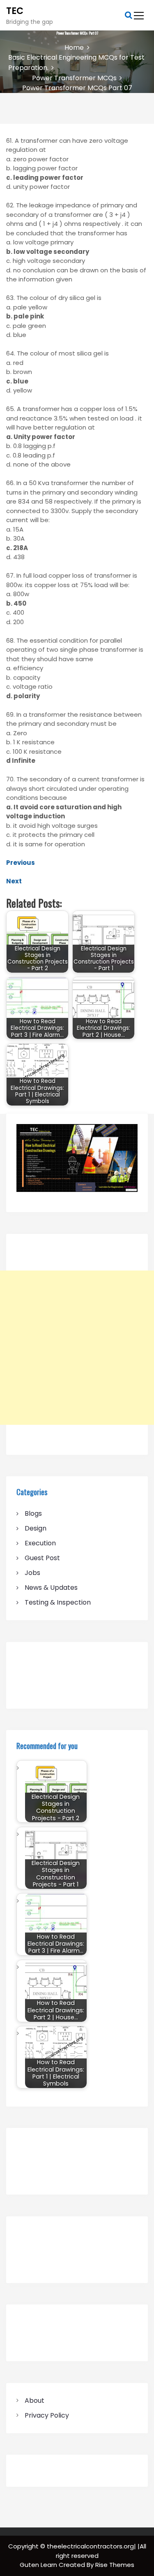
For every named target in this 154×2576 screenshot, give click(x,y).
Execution (40, 1543)
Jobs (32, 1573)
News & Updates (51, 1588)
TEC (15, 11)
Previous (21, 863)
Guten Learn (39, 2565)
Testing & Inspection (58, 1602)
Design (36, 1528)
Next (14, 881)
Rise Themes (115, 2565)
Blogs (33, 1513)
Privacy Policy (47, 2415)
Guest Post (42, 1558)
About (34, 2401)
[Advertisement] (77, 1348)
